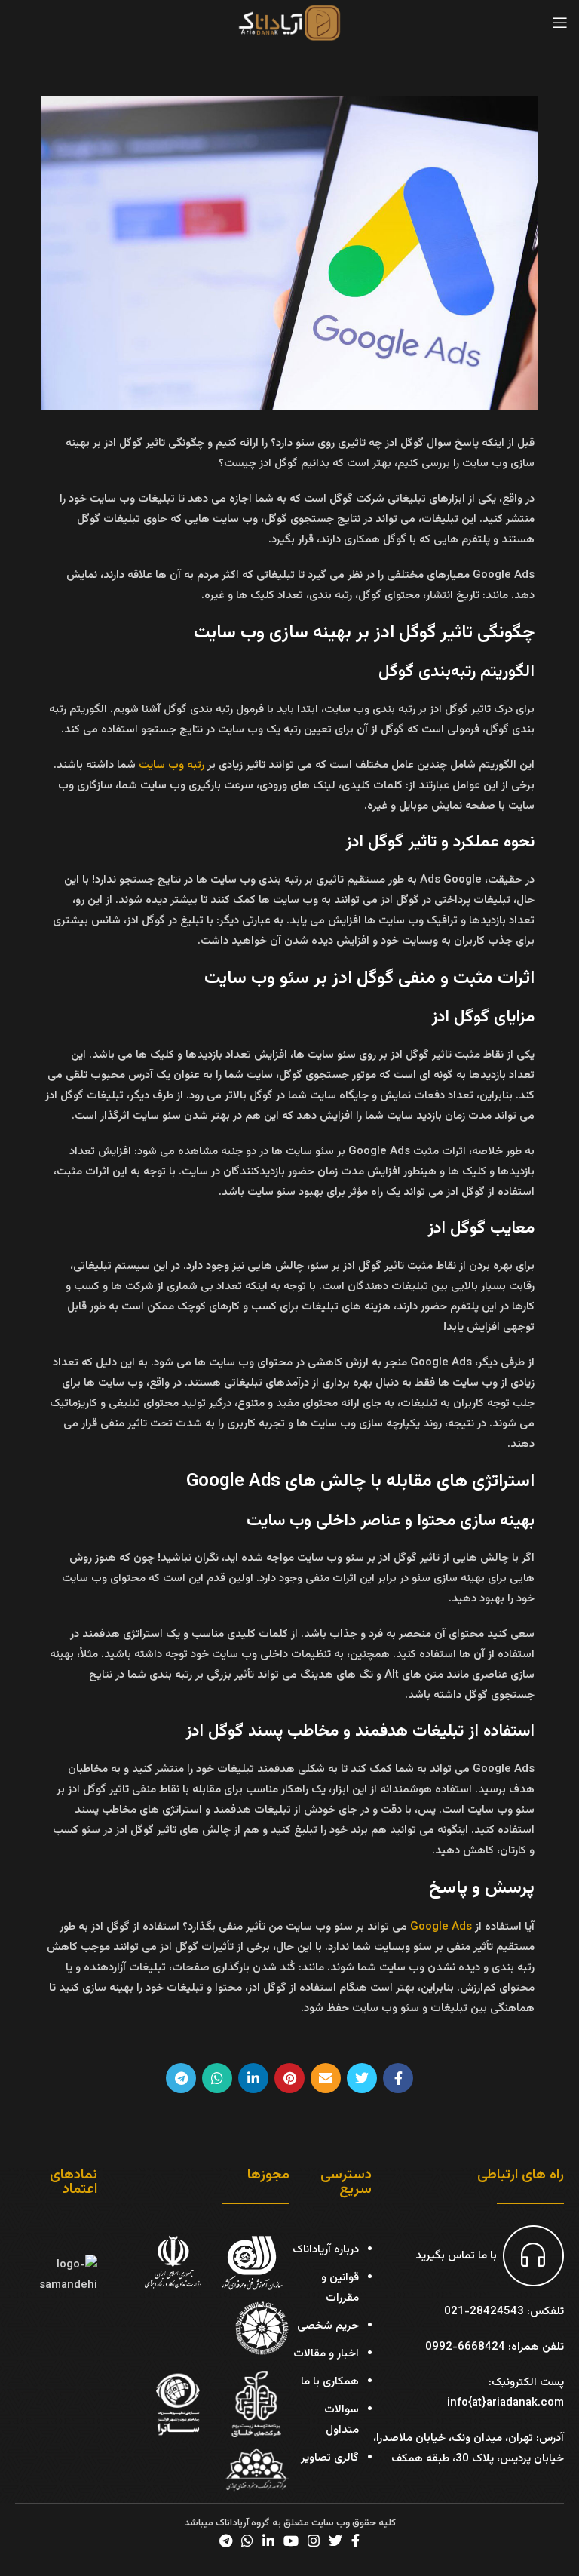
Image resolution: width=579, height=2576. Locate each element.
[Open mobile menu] (560, 23)
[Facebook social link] (398, 2078)
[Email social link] (326, 2078)
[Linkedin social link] (253, 2078)
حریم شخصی (328, 2326)
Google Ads (441, 1927)
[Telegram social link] (181, 2078)
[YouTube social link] (291, 2541)
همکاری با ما (330, 2382)
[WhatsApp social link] (217, 2078)
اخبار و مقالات (326, 2354)
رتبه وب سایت (172, 765)
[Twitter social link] (362, 2078)
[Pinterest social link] (289, 2078)
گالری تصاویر (330, 2458)
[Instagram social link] (314, 2541)
